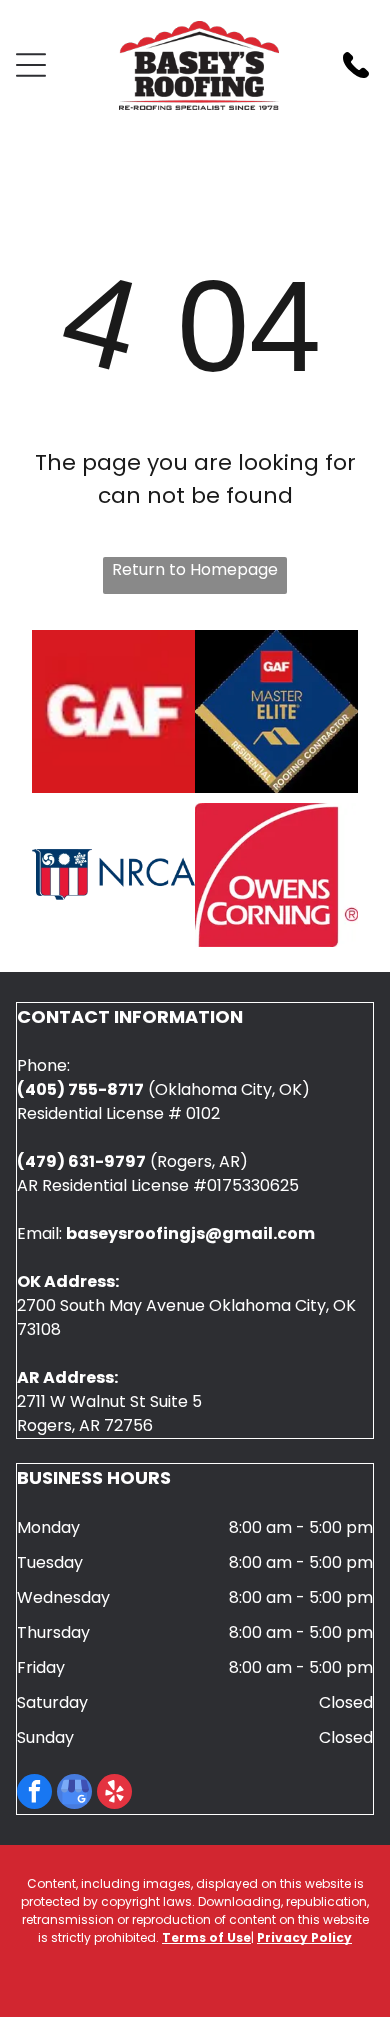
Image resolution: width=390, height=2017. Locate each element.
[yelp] (114, 1794)
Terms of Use (206, 1937)
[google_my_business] (74, 1794)
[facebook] (34, 1794)
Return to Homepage (195, 569)
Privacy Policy (304, 1937)
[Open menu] (31, 65)
